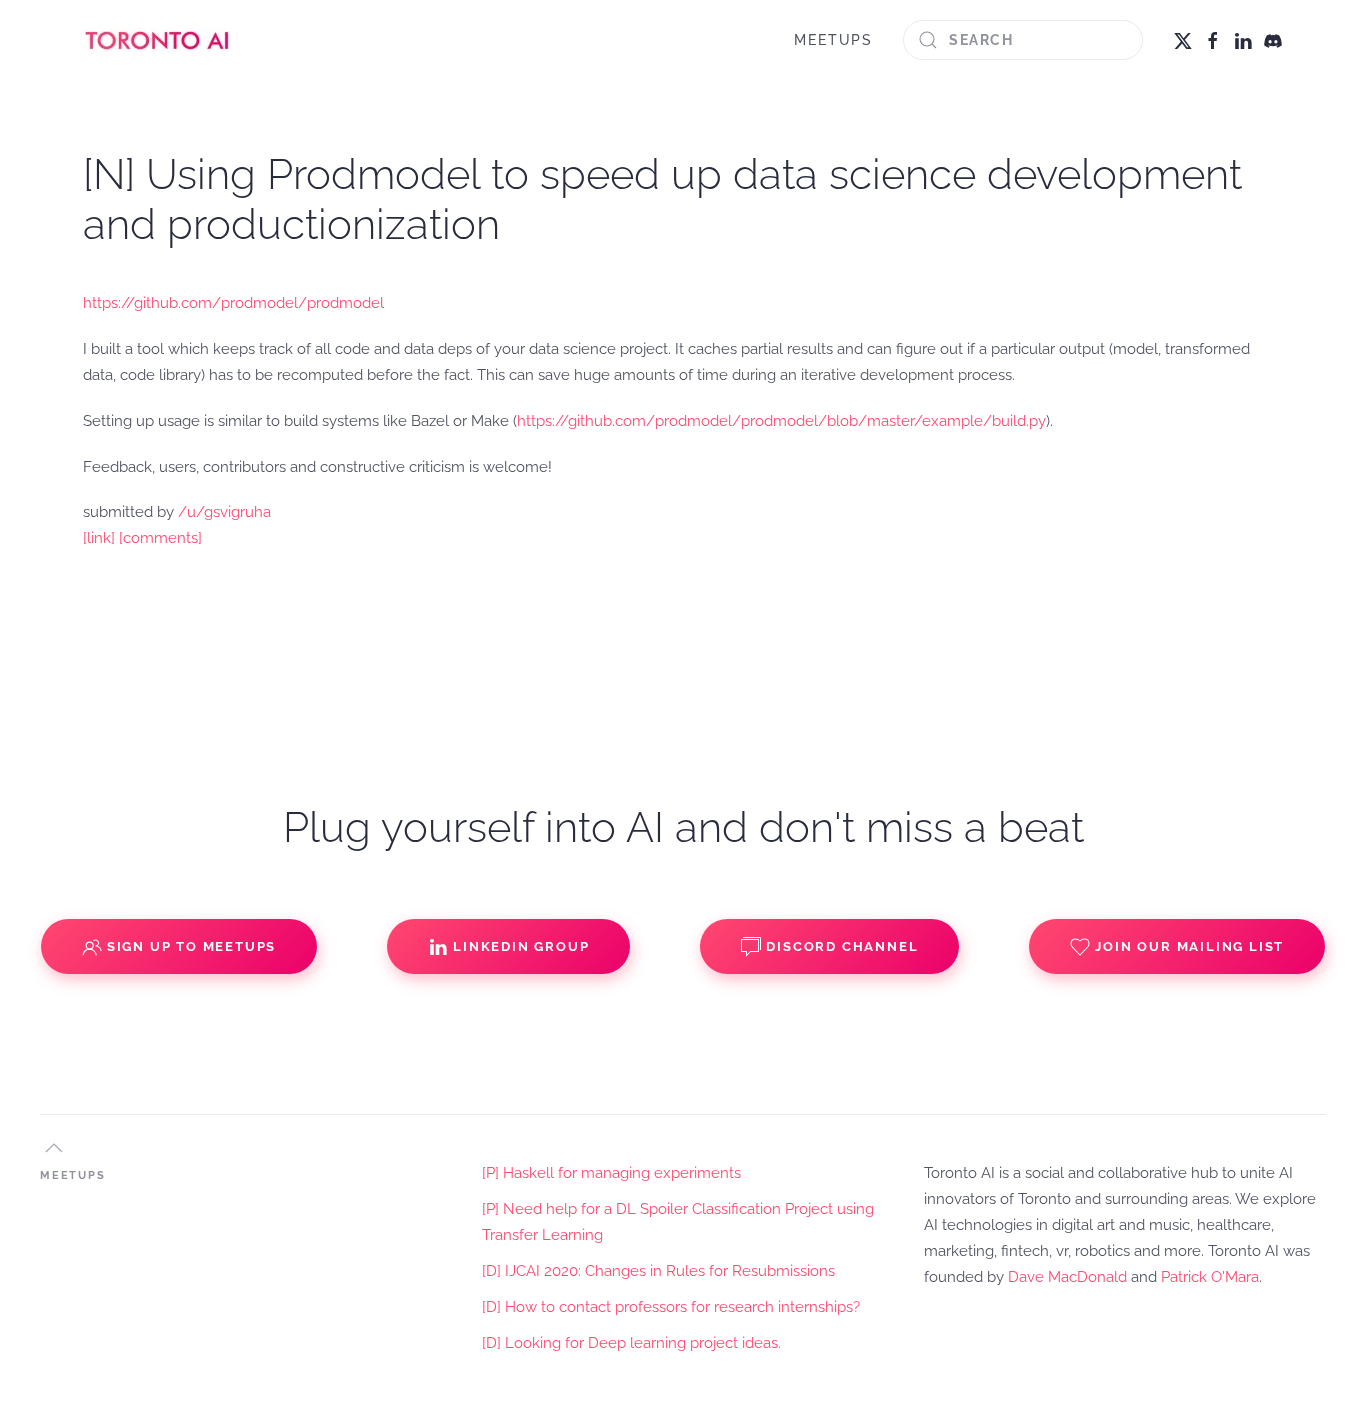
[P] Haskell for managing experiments (611, 1173)
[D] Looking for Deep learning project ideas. (631, 1343)
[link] (99, 538)
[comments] (160, 538)
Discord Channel (842, 946)
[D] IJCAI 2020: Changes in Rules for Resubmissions (658, 1271)
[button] (54, 1148)
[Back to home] (158, 40)
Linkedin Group (521, 946)
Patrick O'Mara (1210, 1277)
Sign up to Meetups (191, 946)
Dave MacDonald (1067, 1277)
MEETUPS (833, 40)
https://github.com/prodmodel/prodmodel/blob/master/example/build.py (781, 421)
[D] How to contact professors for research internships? (671, 1307)
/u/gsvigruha (224, 512)
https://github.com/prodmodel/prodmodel (233, 303)
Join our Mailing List (1189, 946)
